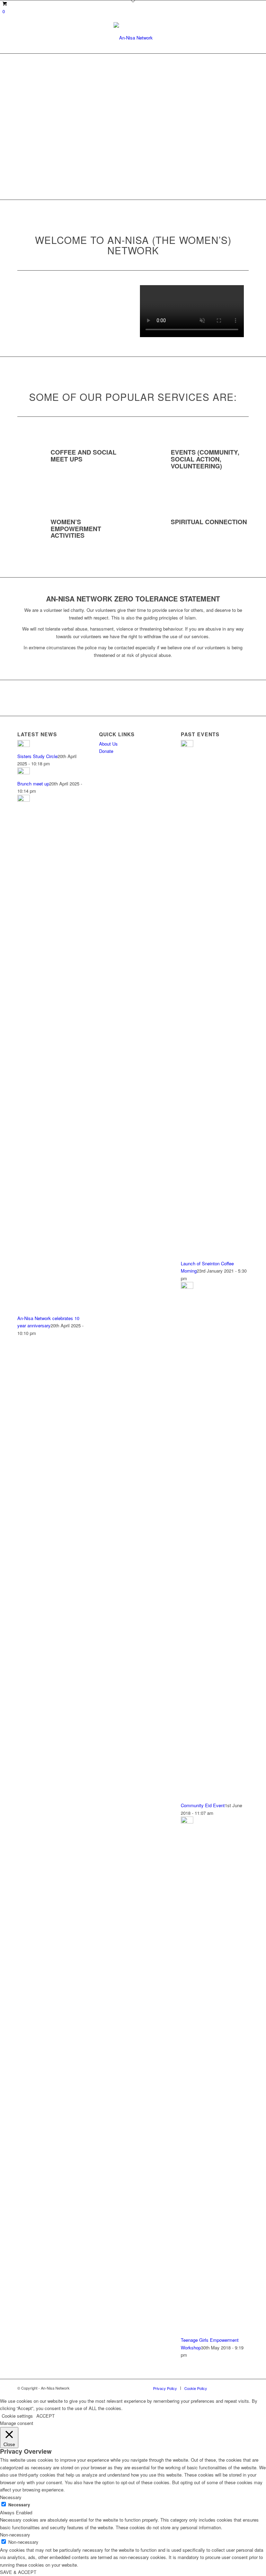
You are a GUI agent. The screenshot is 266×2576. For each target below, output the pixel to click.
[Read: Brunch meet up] (24, 772)
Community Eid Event (203, 1805)
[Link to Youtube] (233, 2388)
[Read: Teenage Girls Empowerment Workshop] (187, 1822)
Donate (106, 751)
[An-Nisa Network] (133, 38)
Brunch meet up (33, 784)
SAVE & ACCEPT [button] (18, 2572)
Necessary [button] (11, 2497)
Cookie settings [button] (17, 2416)
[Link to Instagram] (243, 2388)
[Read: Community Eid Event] (187, 1287)
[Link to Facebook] (223, 2388)
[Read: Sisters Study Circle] (24, 745)
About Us (108, 744)
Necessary (19, 2505)
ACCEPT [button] (46, 2416)
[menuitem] (165, 2388)
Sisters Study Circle (37, 756)
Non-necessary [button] (15, 2535)
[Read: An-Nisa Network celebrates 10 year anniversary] (24, 800)
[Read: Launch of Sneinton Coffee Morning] (187, 745)
